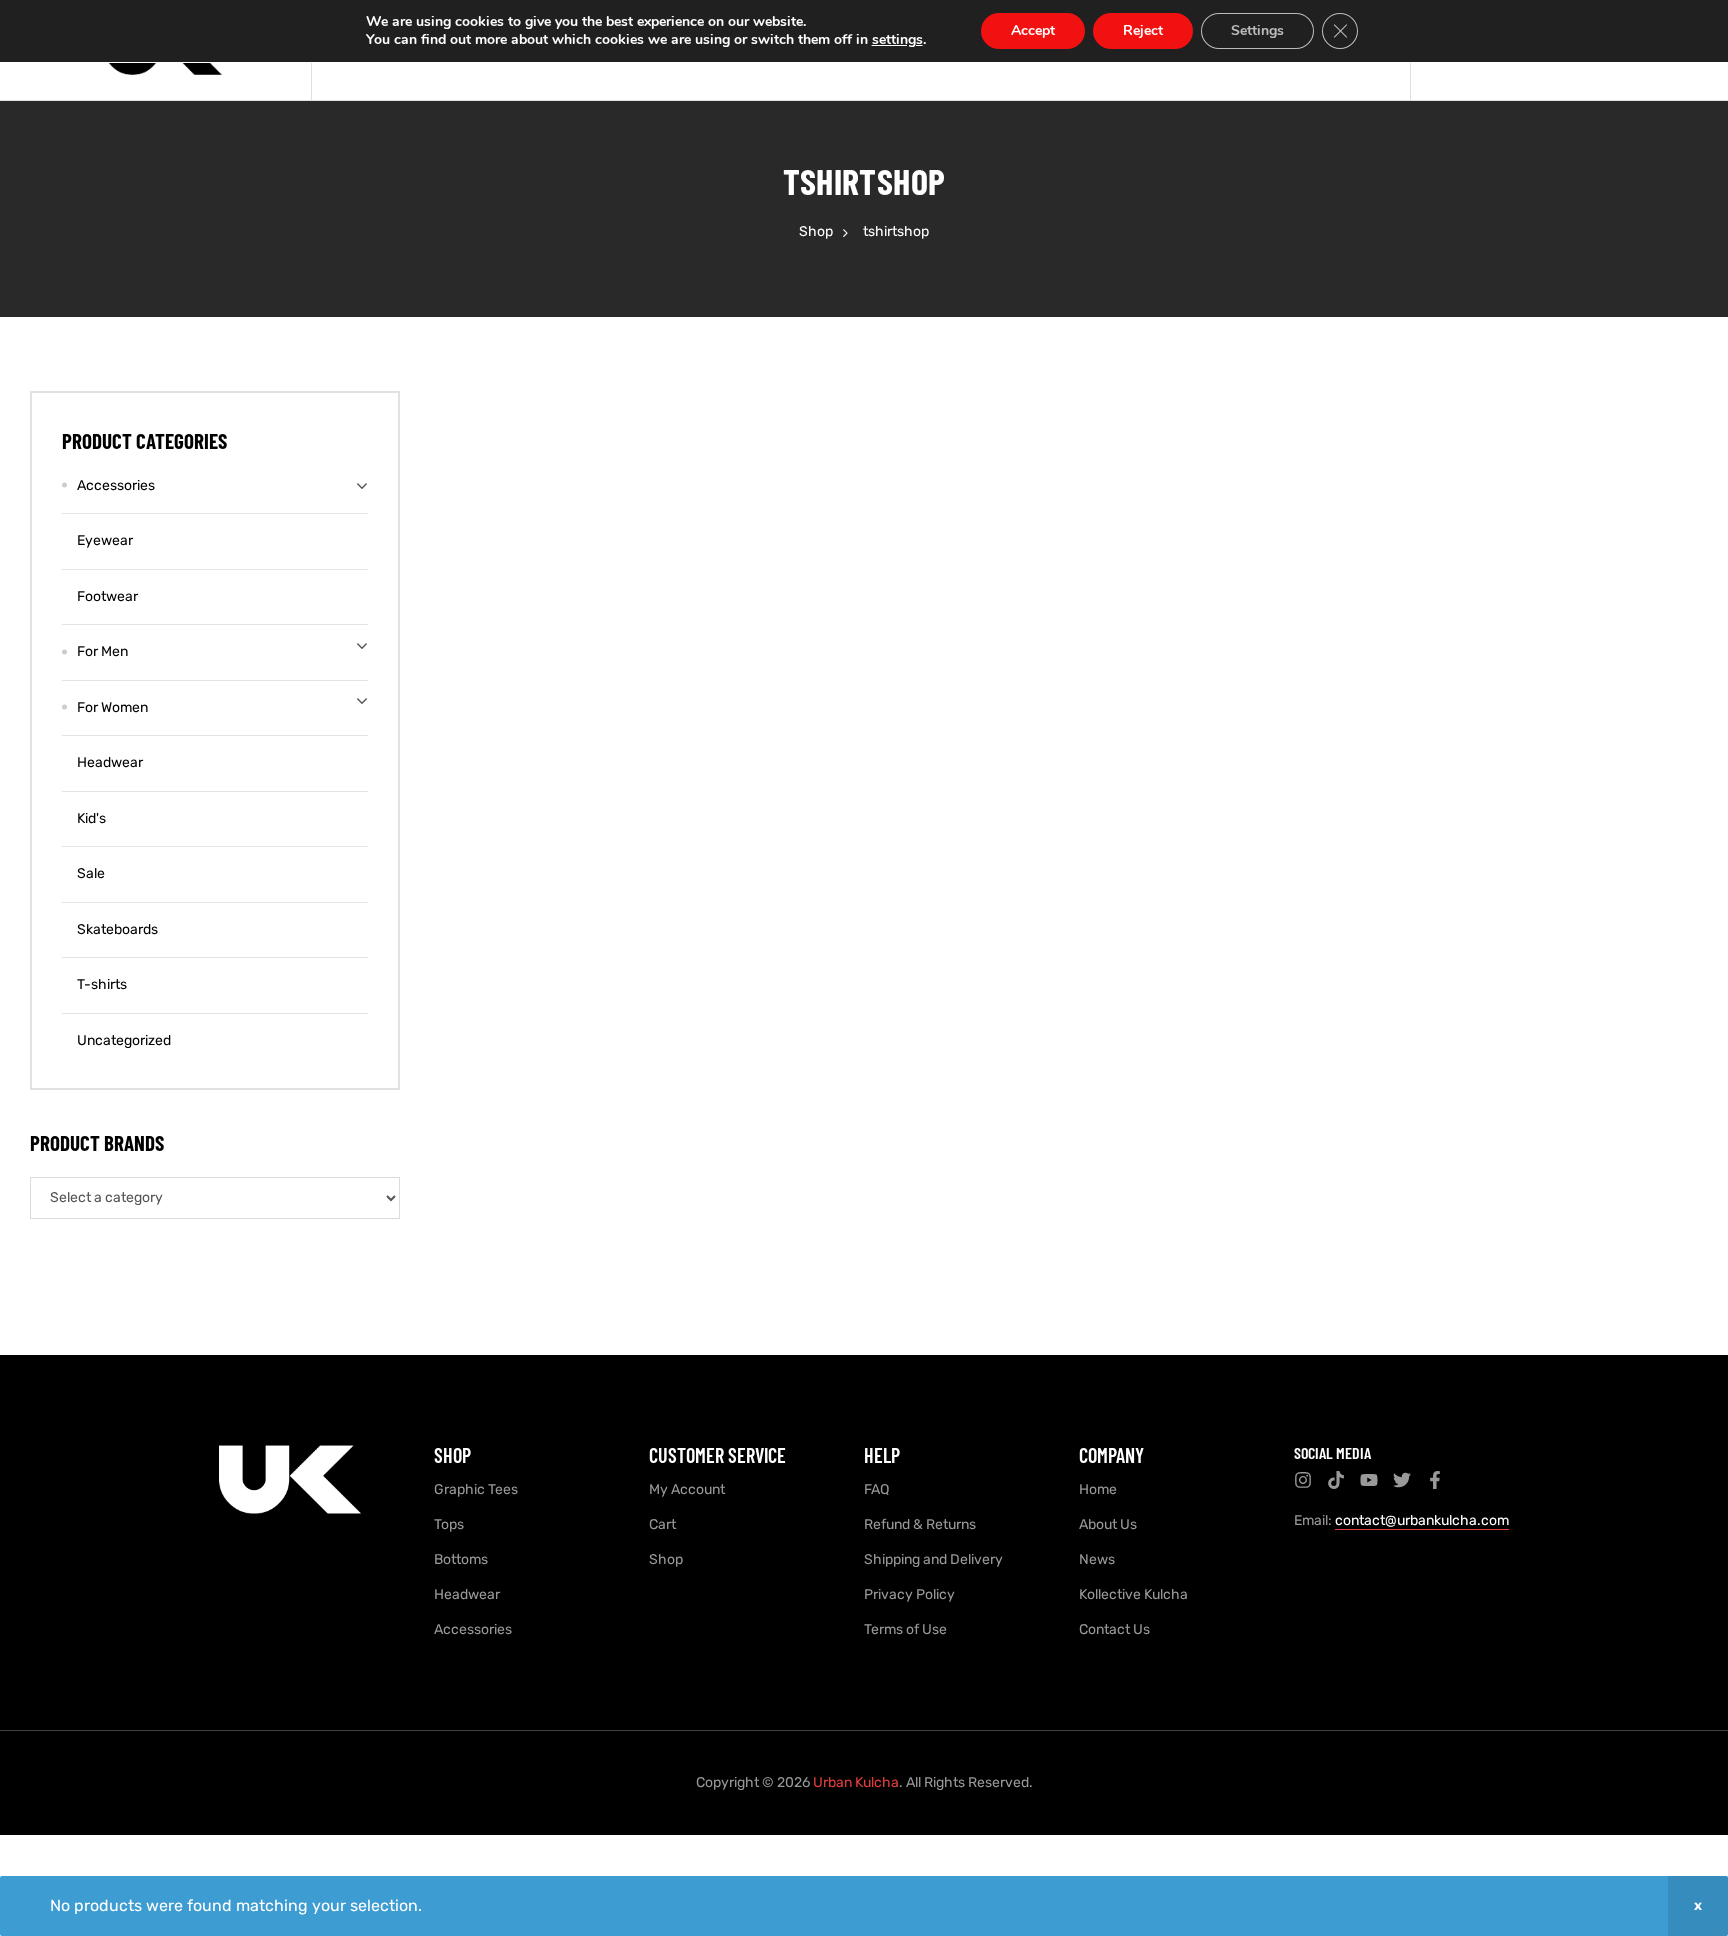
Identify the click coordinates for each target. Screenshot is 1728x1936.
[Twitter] (1402, 1480)
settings (897, 40)
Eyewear (105, 540)
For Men (102, 651)
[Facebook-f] (1435, 1480)
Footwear (107, 596)
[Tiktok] (1336, 1480)
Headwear (110, 762)
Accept (1033, 30)
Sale (91, 873)
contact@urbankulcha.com (1422, 1520)
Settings (1257, 30)
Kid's (91, 818)
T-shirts (102, 984)
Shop (816, 231)
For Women (112, 707)
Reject (1143, 30)
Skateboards (117, 929)
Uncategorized (124, 1040)
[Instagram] (1303, 1480)
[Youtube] (1369, 1480)
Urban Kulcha (856, 1782)
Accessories (116, 485)
